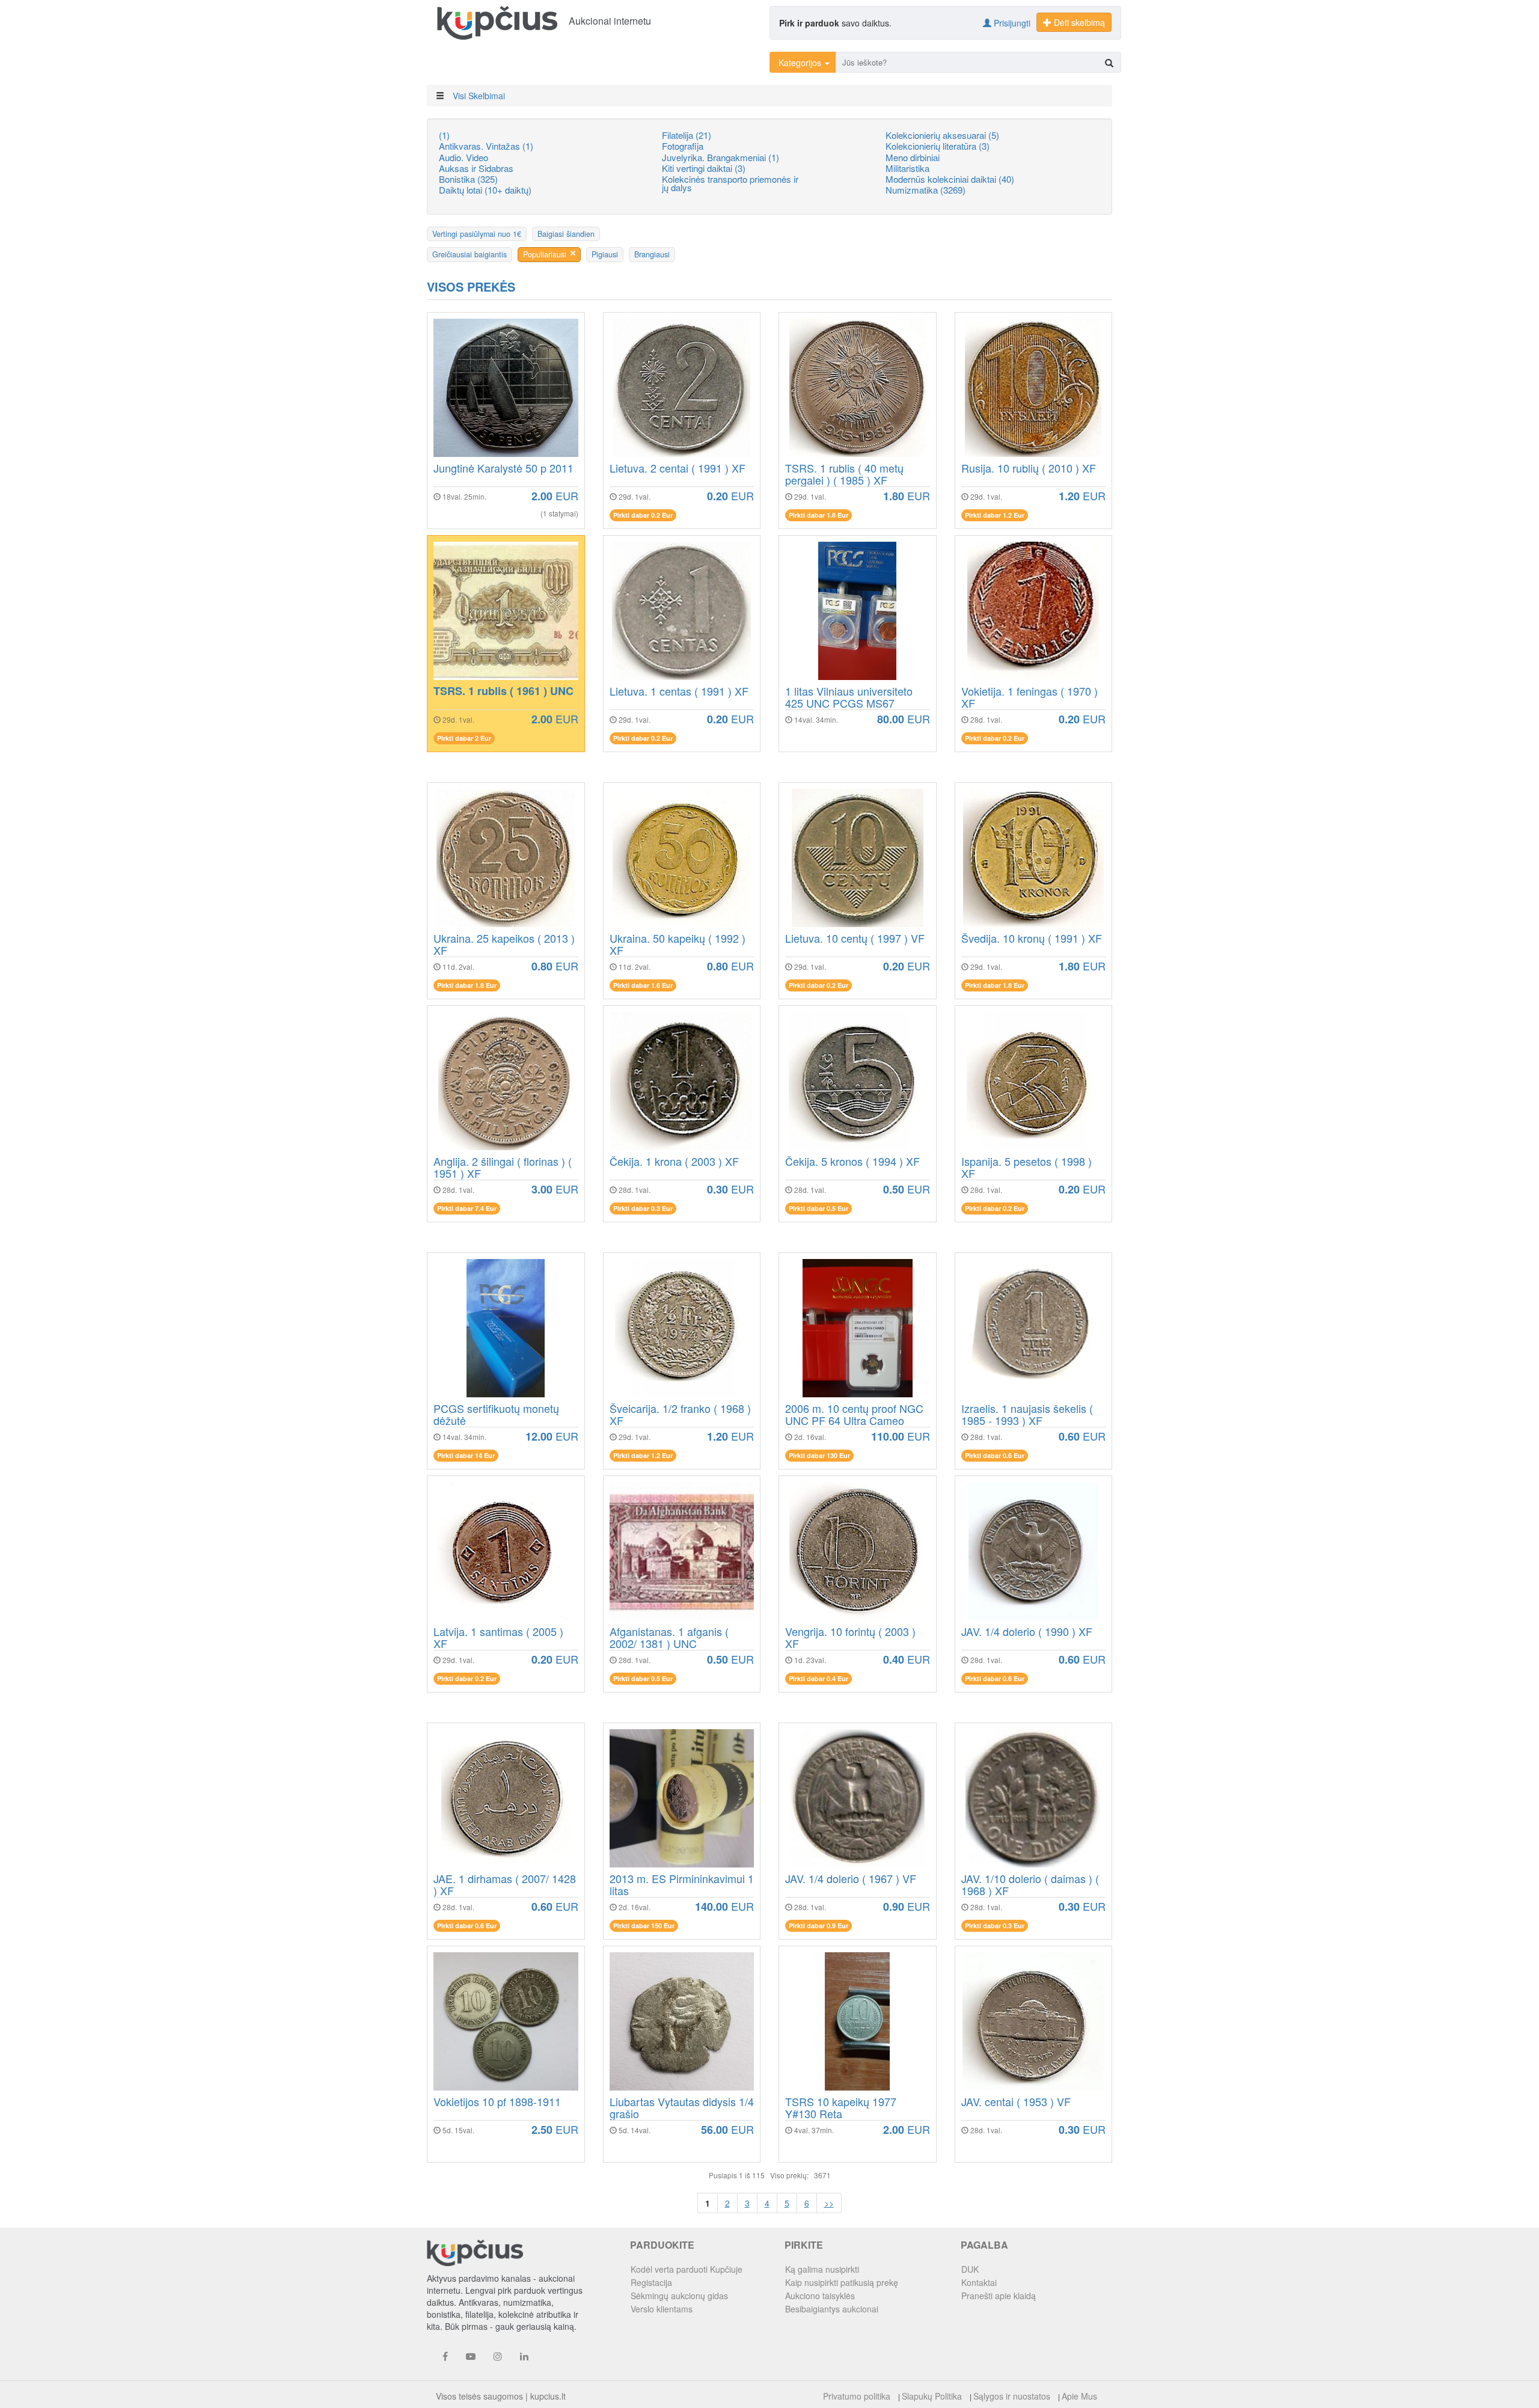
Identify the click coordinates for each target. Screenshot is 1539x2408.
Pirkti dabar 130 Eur (819, 1455)
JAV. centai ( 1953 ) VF (1016, 2103)
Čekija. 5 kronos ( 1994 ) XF (852, 1162)
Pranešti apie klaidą (999, 2296)
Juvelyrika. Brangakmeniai (721, 157)
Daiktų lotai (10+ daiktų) (485, 190)
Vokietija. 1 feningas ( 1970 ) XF (1030, 697)
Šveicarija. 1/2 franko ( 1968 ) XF (680, 1415)
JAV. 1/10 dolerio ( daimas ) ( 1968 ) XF (1030, 1885)
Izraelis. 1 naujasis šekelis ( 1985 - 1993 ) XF (1027, 1415)
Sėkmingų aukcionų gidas (679, 2296)
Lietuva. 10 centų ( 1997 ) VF (855, 939)
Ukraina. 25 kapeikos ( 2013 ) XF (504, 945)
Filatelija (687, 135)
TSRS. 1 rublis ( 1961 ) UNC (503, 692)
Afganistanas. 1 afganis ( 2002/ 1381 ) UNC (669, 1638)
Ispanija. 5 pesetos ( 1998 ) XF (1027, 1168)
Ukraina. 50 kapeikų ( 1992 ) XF (678, 945)
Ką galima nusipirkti (822, 2269)
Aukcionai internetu (610, 21)
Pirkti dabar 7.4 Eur (467, 1208)
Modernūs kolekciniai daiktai (950, 179)
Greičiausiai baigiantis (470, 254)
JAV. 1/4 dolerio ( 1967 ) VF (851, 1880)
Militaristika (907, 168)
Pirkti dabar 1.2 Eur (995, 515)
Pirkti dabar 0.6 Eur (995, 1455)
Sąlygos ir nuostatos (1012, 2396)
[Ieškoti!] (1109, 63)
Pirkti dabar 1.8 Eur (818, 515)
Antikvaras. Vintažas (486, 146)
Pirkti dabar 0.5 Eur (818, 1208)
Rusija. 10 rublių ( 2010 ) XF (1029, 469)
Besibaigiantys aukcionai (832, 2309)
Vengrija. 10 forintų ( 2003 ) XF (850, 1638)
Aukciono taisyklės (820, 2296)
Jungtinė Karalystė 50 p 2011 (503, 469)
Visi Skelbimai (479, 96)
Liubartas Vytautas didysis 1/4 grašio (682, 2108)
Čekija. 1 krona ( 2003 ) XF (674, 1162)
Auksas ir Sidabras (476, 168)
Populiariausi (545, 254)
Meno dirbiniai (913, 157)
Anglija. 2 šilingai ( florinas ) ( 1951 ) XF (503, 1168)
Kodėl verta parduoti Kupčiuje (687, 2269)
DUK (970, 2269)
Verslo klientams (662, 2309)
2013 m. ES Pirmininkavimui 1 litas (682, 1885)
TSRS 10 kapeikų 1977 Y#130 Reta (841, 2108)
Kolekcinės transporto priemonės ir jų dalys (730, 183)
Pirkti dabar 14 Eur (466, 1455)
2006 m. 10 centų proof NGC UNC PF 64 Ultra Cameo (854, 1415)
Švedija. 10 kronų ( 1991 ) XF (1032, 939)
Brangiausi (652, 254)
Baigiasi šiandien (566, 234)
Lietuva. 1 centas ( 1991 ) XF (679, 692)
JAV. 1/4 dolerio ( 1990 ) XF (1027, 1632)
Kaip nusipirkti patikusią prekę (842, 2282)
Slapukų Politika (932, 2396)
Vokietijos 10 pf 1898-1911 (497, 2103)
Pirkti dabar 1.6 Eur (643, 985)
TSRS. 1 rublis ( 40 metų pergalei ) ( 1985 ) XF (844, 474)
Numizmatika (926, 190)
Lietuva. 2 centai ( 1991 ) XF (678, 469)
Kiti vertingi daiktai (704, 168)
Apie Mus (1079, 2396)
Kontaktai (979, 2282)
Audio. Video (464, 157)
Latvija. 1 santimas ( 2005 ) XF (498, 1638)
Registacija (651, 2282)
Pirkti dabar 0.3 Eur (643, 1208)
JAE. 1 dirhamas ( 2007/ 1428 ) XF (505, 1885)
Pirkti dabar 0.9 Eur (818, 1925)
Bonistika (468, 179)
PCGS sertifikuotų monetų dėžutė (496, 1415)
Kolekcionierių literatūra (938, 146)
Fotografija (683, 146)
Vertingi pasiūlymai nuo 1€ (477, 234)
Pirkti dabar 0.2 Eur (643, 515)
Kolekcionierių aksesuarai (942, 135)
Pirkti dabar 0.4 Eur (818, 1678)
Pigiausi (605, 254)
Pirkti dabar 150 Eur (644, 1925)
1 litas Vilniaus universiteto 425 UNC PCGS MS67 (849, 697)
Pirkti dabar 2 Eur (464, 738)
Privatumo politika (857, 2396)
